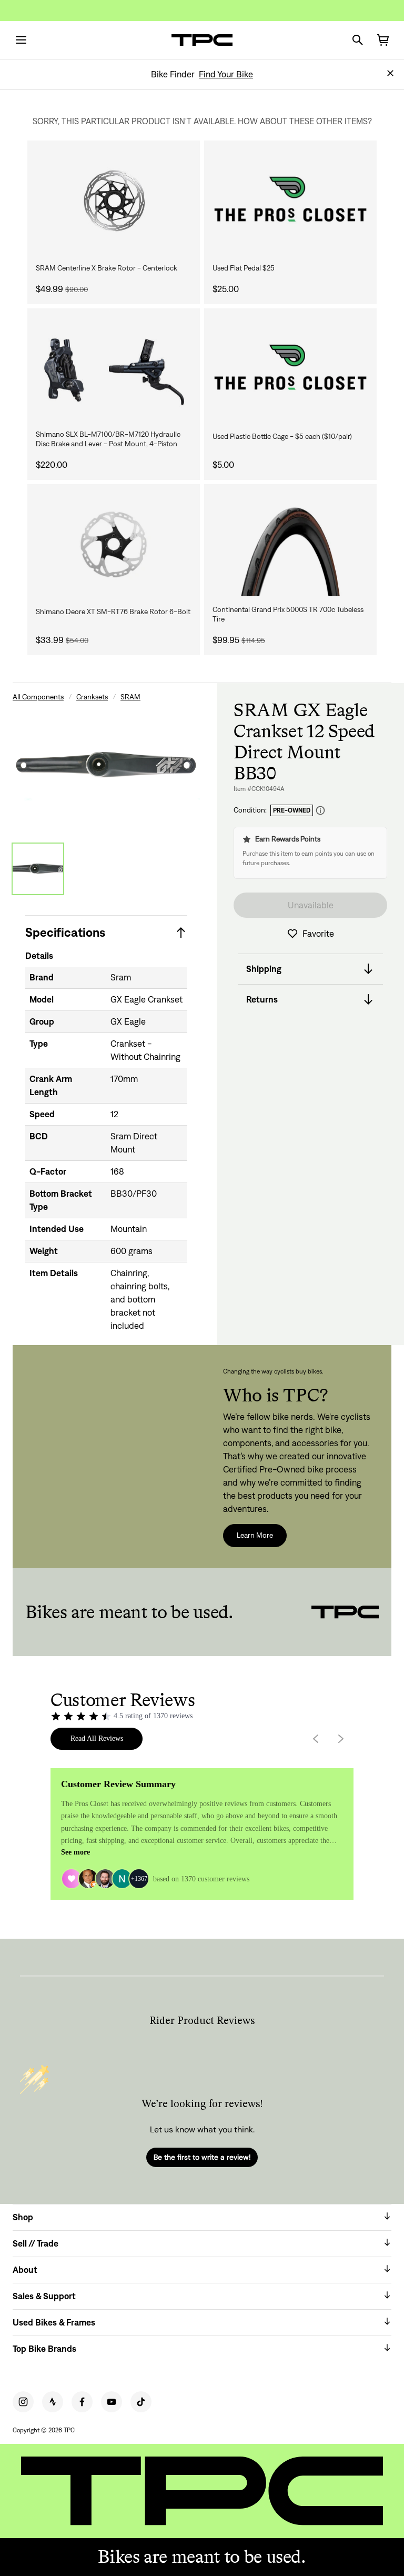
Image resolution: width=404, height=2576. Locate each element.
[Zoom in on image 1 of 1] (106, 765)
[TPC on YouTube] (112, 2402)
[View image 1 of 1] (38, 869)
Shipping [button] (264, 969)
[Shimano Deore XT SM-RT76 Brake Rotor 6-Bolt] (114, 544)
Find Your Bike (226, 74)
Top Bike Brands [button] (44, 2349)
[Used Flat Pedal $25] (290, 201)
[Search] (358, 40)
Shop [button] (23, 2217)
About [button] (25, 2270)
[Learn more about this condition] (320, 811)
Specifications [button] (65, 932)
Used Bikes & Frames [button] (54, 2322)
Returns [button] (262, 999)
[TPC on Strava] (53, 2402)
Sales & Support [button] (44, 2296)
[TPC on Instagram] (23, 2402)
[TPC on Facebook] (82, 2402)
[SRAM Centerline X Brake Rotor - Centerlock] (114, 201)
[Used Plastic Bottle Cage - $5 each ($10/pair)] (290, 369)
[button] (390, 73)
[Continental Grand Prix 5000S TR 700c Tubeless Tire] (290, 544)
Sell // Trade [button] (36, 2243)
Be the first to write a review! (202, 2157)
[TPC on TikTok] (141, 2402)
